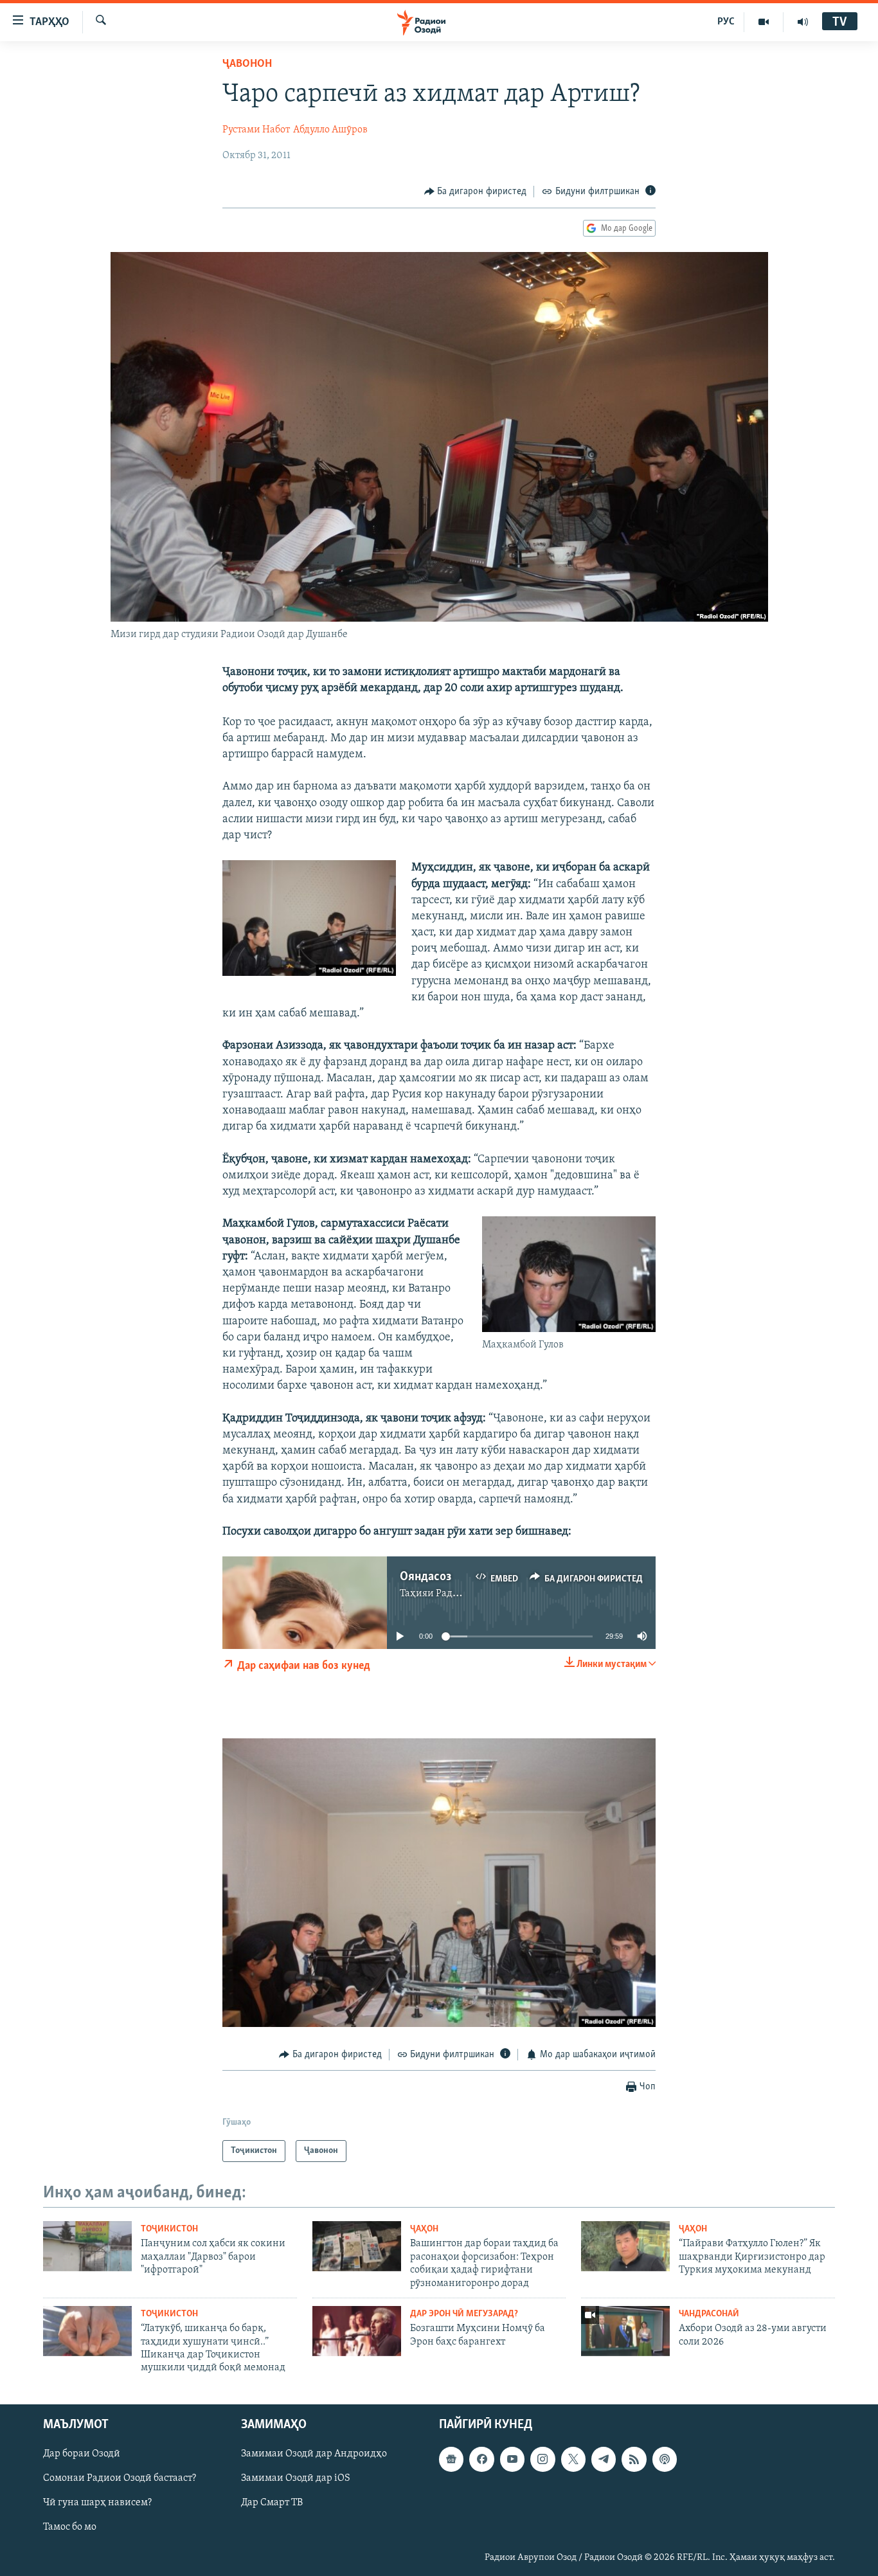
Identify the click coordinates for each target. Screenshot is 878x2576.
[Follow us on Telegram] (604, 2459)
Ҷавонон (247, 64)
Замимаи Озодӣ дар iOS (296, 2478)
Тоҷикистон (169, 2229)
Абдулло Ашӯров (330, 130)
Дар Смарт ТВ (272, 2503)
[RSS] (634, 2459)
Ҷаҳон (424, 2229)
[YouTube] (764, 22)
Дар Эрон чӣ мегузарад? (464, 2314)
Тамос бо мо (70, 2527)
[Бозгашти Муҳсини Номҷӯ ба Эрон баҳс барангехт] (357, 2331)
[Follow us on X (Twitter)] (573, 2459)
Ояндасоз (426, 1577)
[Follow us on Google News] (451, 2459)
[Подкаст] (665, 2459)
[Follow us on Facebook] (481, 2459)
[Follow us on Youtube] (512, 2459)
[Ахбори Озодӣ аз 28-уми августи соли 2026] (625, 2331)
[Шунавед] (803, 22)
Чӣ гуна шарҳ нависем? (97, 2503)
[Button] (476, 192)
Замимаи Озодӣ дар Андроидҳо (314, 2454)
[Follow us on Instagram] (542, 2459)
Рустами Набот (256, 130)
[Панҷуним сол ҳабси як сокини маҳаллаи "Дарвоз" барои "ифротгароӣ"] (87, 2246)
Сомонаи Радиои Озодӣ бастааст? (120, 2478)
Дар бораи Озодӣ (82, 2454)
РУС (726, 22)
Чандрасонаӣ (709, 2314)
